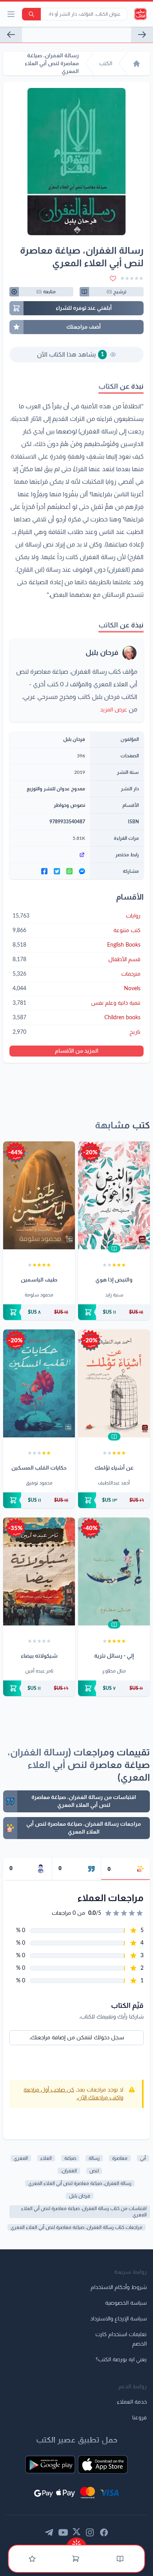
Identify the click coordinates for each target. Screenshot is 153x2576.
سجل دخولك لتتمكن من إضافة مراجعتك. (77, 2038)
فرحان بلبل (102, 653)
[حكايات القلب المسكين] (39, 1383)
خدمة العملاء (132, 2402)
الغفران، (69, 2171)
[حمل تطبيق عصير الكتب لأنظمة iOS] (103, 2464)
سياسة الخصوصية (126, 2303)
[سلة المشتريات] (76, 2559)
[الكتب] (120, 2559)
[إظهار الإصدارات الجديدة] (76, 2542)
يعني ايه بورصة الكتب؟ (121, 2360)
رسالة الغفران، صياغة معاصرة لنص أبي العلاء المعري (80, 2183)
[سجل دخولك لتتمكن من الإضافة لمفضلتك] (113, 278)
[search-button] (31, 14)
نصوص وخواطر (69, 805)
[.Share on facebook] (44, 871)
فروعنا (139, 2418)
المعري (21, 2158)
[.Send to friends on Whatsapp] (69, 871)
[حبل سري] (142, 35)
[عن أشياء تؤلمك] (114, 1383)
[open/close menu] (11, 14)
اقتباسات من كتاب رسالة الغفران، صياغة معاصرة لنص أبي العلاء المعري (84, 2212)
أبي (143, 2158)
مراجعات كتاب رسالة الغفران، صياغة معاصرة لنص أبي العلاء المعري (76, 2227)
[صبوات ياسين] (11, 35)
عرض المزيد (114, 710)
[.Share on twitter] (57, 871)
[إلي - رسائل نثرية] (114, 1571)
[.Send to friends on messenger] (82, 871)
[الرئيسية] (137, 64)
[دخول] (32, 2559)
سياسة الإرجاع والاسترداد (118, 2319)
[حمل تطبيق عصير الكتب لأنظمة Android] (50, 2464)
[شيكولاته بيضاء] (39, 1571)
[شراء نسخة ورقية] (114, 1312)
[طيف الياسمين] (39, 1195)
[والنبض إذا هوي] (114, 1195)
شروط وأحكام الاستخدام (119, 2287)
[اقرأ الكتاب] (114, 1249)
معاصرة (120, 2158)
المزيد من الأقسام (77, 1051)
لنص (94, 2171)
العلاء (46, 2158)
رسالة (94, 2158)
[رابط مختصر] (50, 855)
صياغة (70, 2158)
